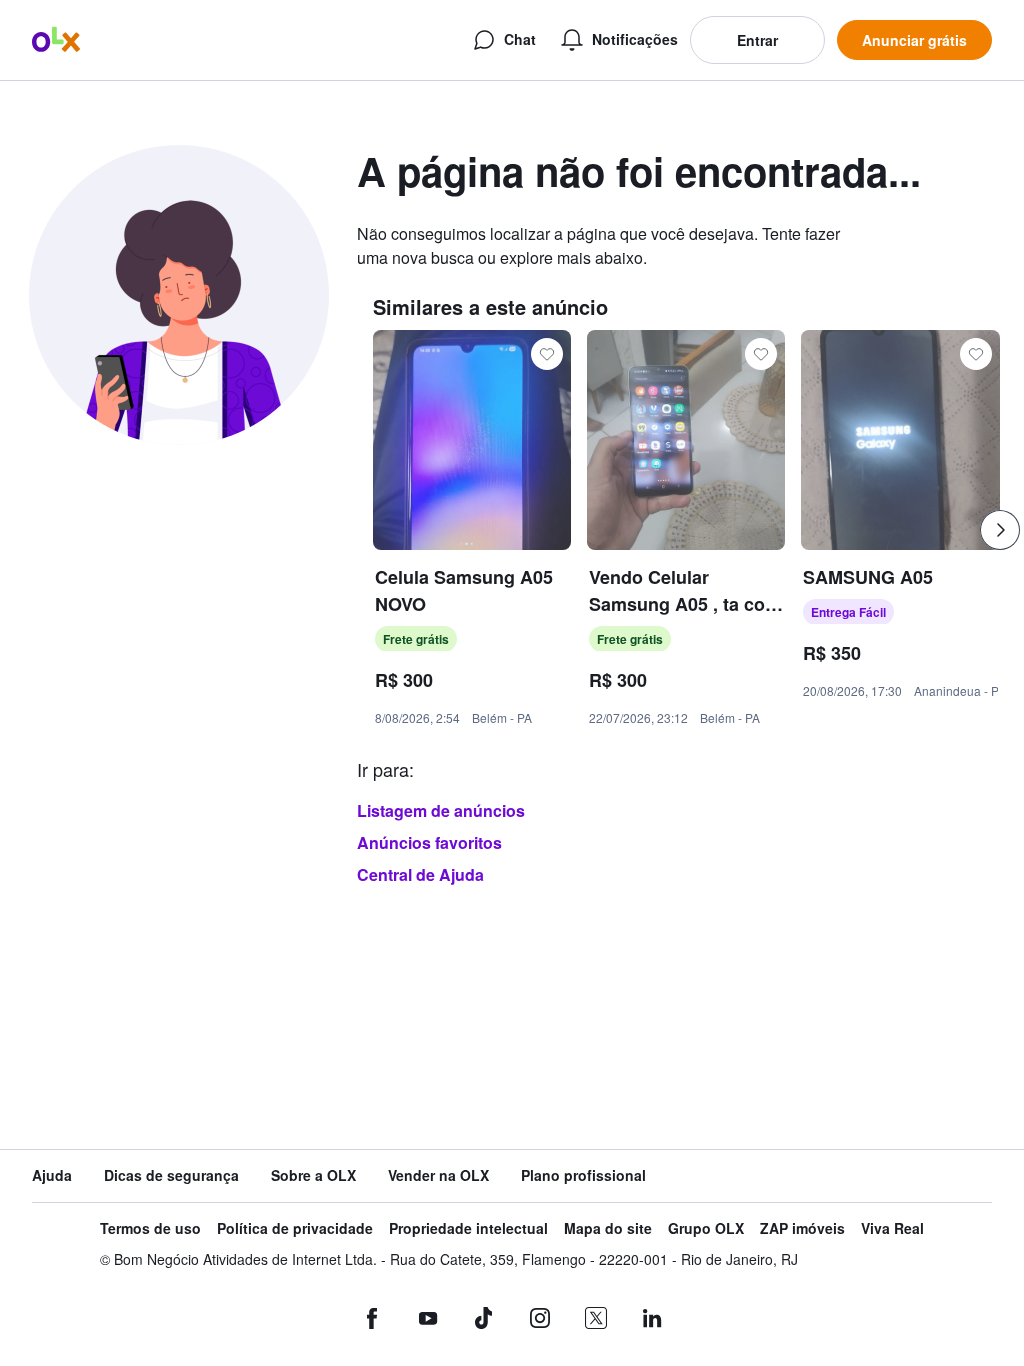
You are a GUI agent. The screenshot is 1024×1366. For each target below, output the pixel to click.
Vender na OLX (438, 1175)
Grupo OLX (706, 1228)
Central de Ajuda (420, 874)
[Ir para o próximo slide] (1000, 530)
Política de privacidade (295, 1228)
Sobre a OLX (313, 1175)
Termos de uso (150, 1228)
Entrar (757, 40)
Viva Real (892, 1228)
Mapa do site (608, 1228)
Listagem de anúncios (441, 810)
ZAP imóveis (802, 1228)
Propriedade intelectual (468, 1228)
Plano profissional (583, 1175)
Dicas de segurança (171, 1175)
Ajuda (52, 1175)
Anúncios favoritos (429, 842)
